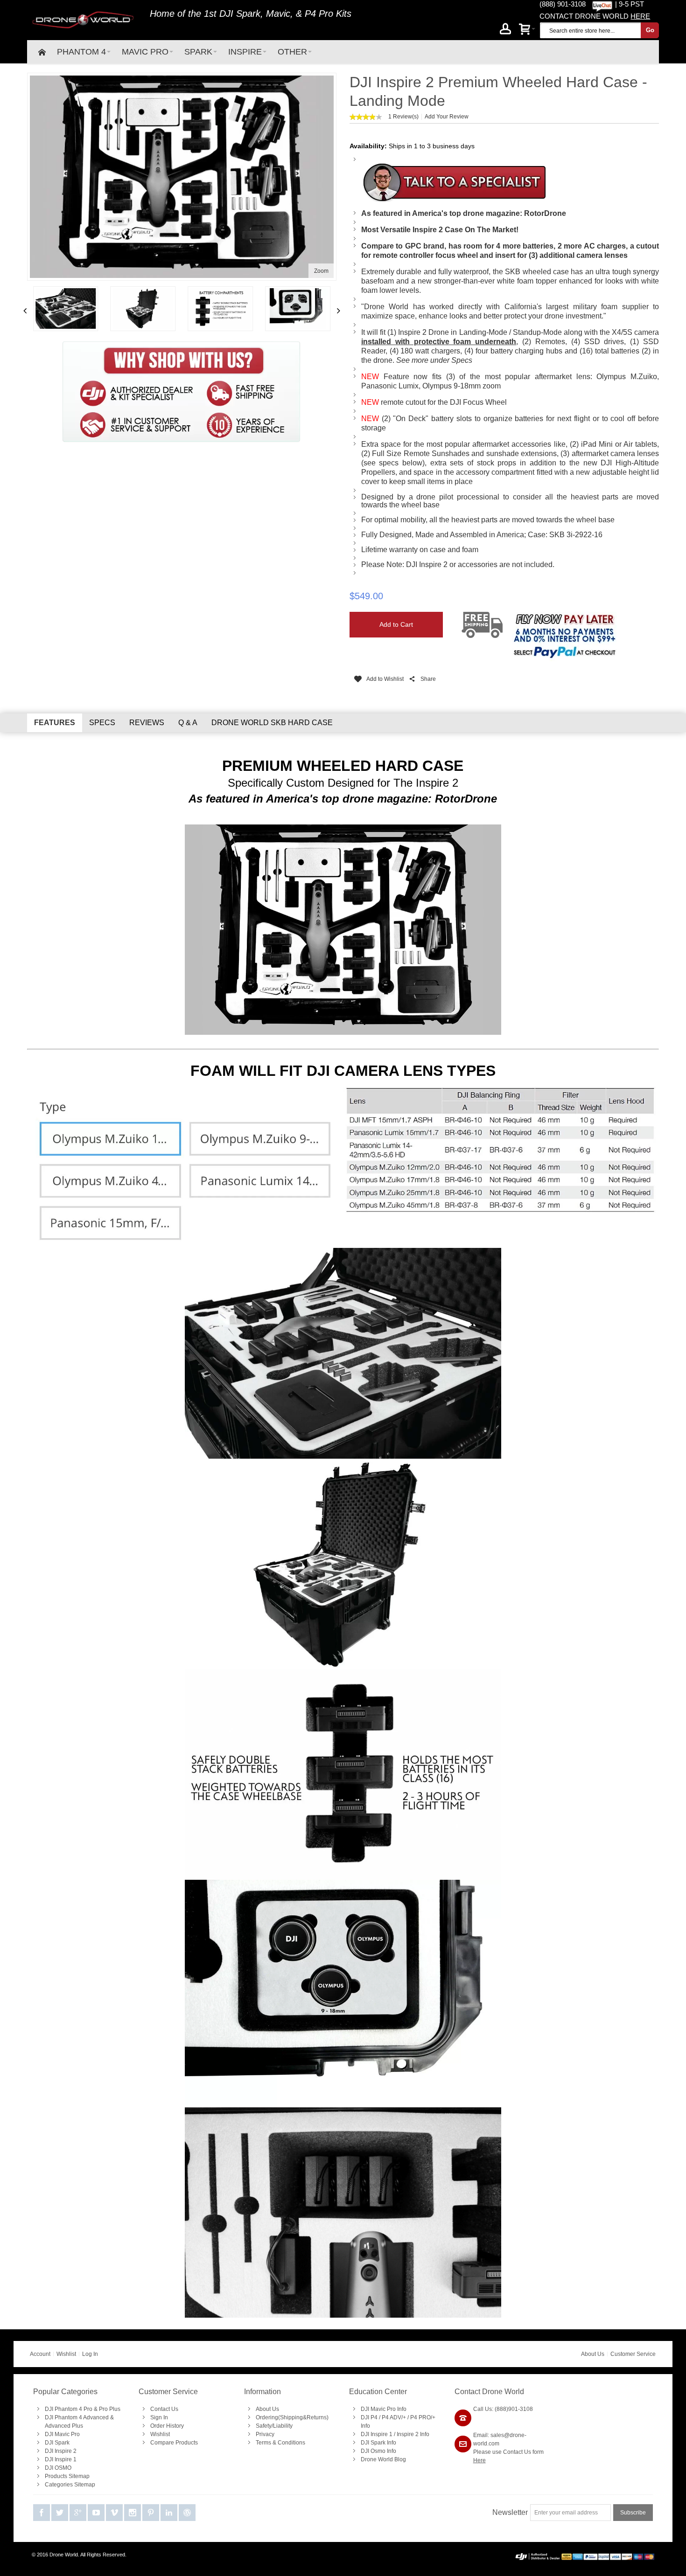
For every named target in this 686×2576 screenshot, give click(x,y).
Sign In (159, 2417)
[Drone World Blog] (187, 2513)
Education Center (378, 2392)
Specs (102, 723)
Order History (167, 2426)
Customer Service (633, 2354)
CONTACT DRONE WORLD (595, 16)
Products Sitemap (67, 2476)
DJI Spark (240, 14)
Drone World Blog (383, 2459)
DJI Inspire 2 (61, 2451)
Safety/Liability (274, 2426)
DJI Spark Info (378, 2443)
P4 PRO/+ (423, 2417)
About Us (593, 2354)
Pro (88, 2409)
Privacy (265, 2434)
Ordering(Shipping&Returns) (292, 2417)
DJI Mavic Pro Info (384, 2409)
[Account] (505, 30)
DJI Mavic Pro (62, 2434)
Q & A (188, 723)
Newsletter (510, 2512)
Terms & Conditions (280, 2443)
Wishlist (66, 2354)
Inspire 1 (381, 2434)
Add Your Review (447, 117)
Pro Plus (110, 2409)
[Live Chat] (602, 4)
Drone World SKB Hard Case (272, 723)
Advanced (96, 2417)
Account (40, 2354)
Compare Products (174, 2443)
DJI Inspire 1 (61, 2459)
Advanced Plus (64, 2426)
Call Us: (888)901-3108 (503, 2409)
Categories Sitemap (70, 2485)
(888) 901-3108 (563, 4)
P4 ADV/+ (394, 2417)
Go (650, 30)
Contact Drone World (489, 2392)
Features (55, 723)
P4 (374, 2417)
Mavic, (280, 14)
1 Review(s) (403, 117)
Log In (90, 2354)
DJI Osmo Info (378, 2451)
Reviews (147, 723)
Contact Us (164, 2409)
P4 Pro (319, 14)
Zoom (321, 271)
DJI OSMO (58, 2468)
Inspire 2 (408, 2434)
